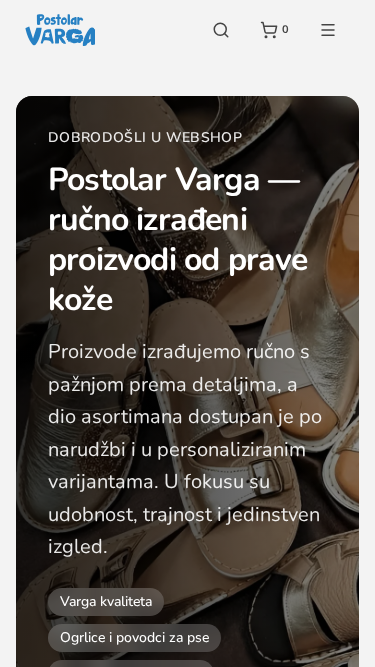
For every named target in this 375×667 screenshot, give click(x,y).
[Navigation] (328, 30)
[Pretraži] (221, 30)
